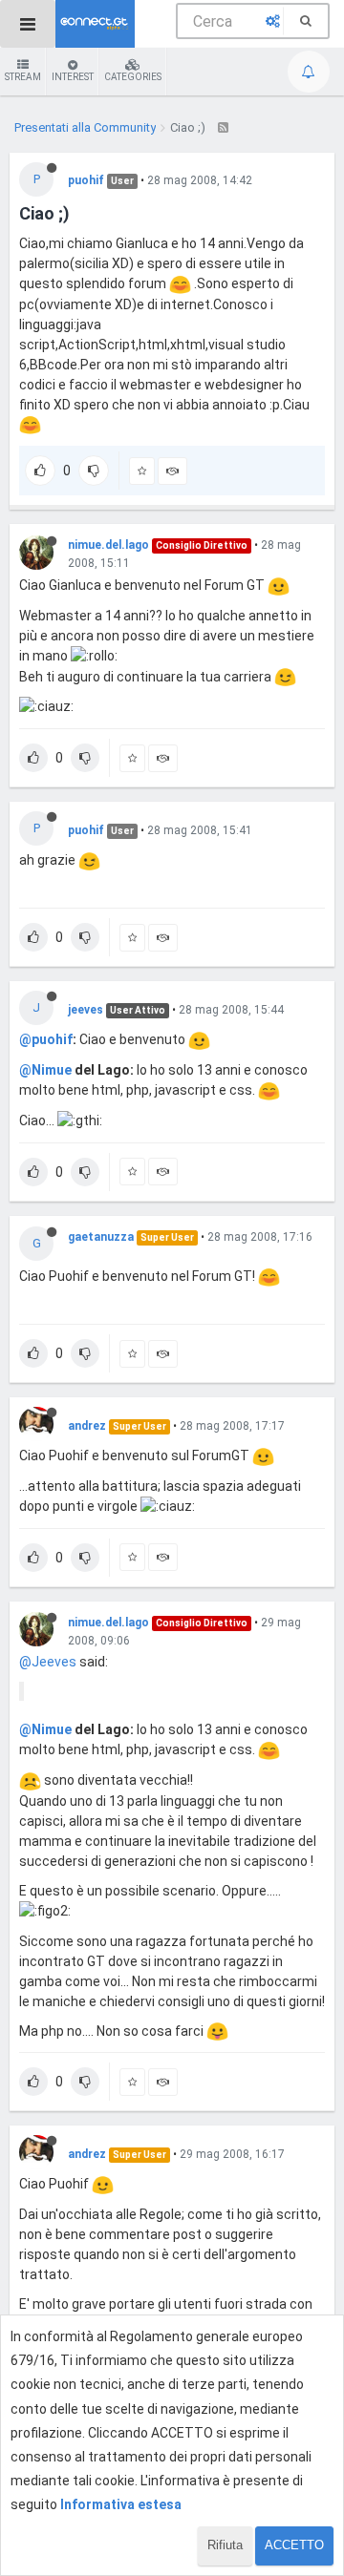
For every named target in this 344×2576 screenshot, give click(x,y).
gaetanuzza (101, 1237)
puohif (86, 180)
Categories (133, 77)
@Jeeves (48, 1662)
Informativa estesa (121, 2504)
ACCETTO (294, 2545)
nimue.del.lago (108, 545)
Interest (73, 77)
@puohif (46, 1039)
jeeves (86, 1010)
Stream (23, 77)
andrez (87, 1426)
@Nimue (45, 1070)
